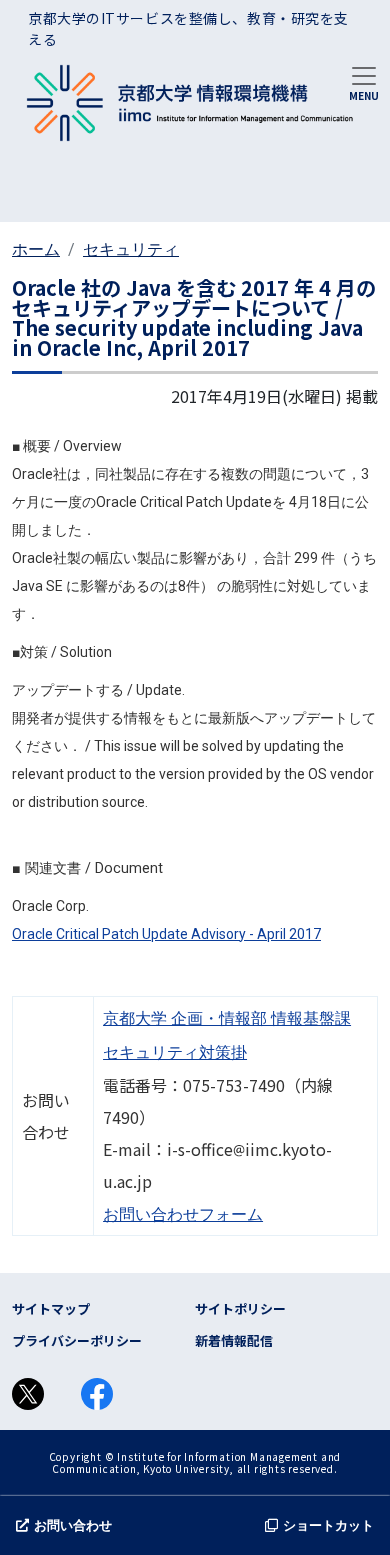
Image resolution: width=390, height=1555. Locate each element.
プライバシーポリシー (77, 1340)
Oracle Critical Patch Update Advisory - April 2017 (166, 934)
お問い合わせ (73, 1525)
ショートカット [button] (328, 1525)
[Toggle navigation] (364, 82)
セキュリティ (131, 249)
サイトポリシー (240, 1308)
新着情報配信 (234, 1340)
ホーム (36, 249)
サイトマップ (51, 1308)
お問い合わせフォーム (183, 1214)
